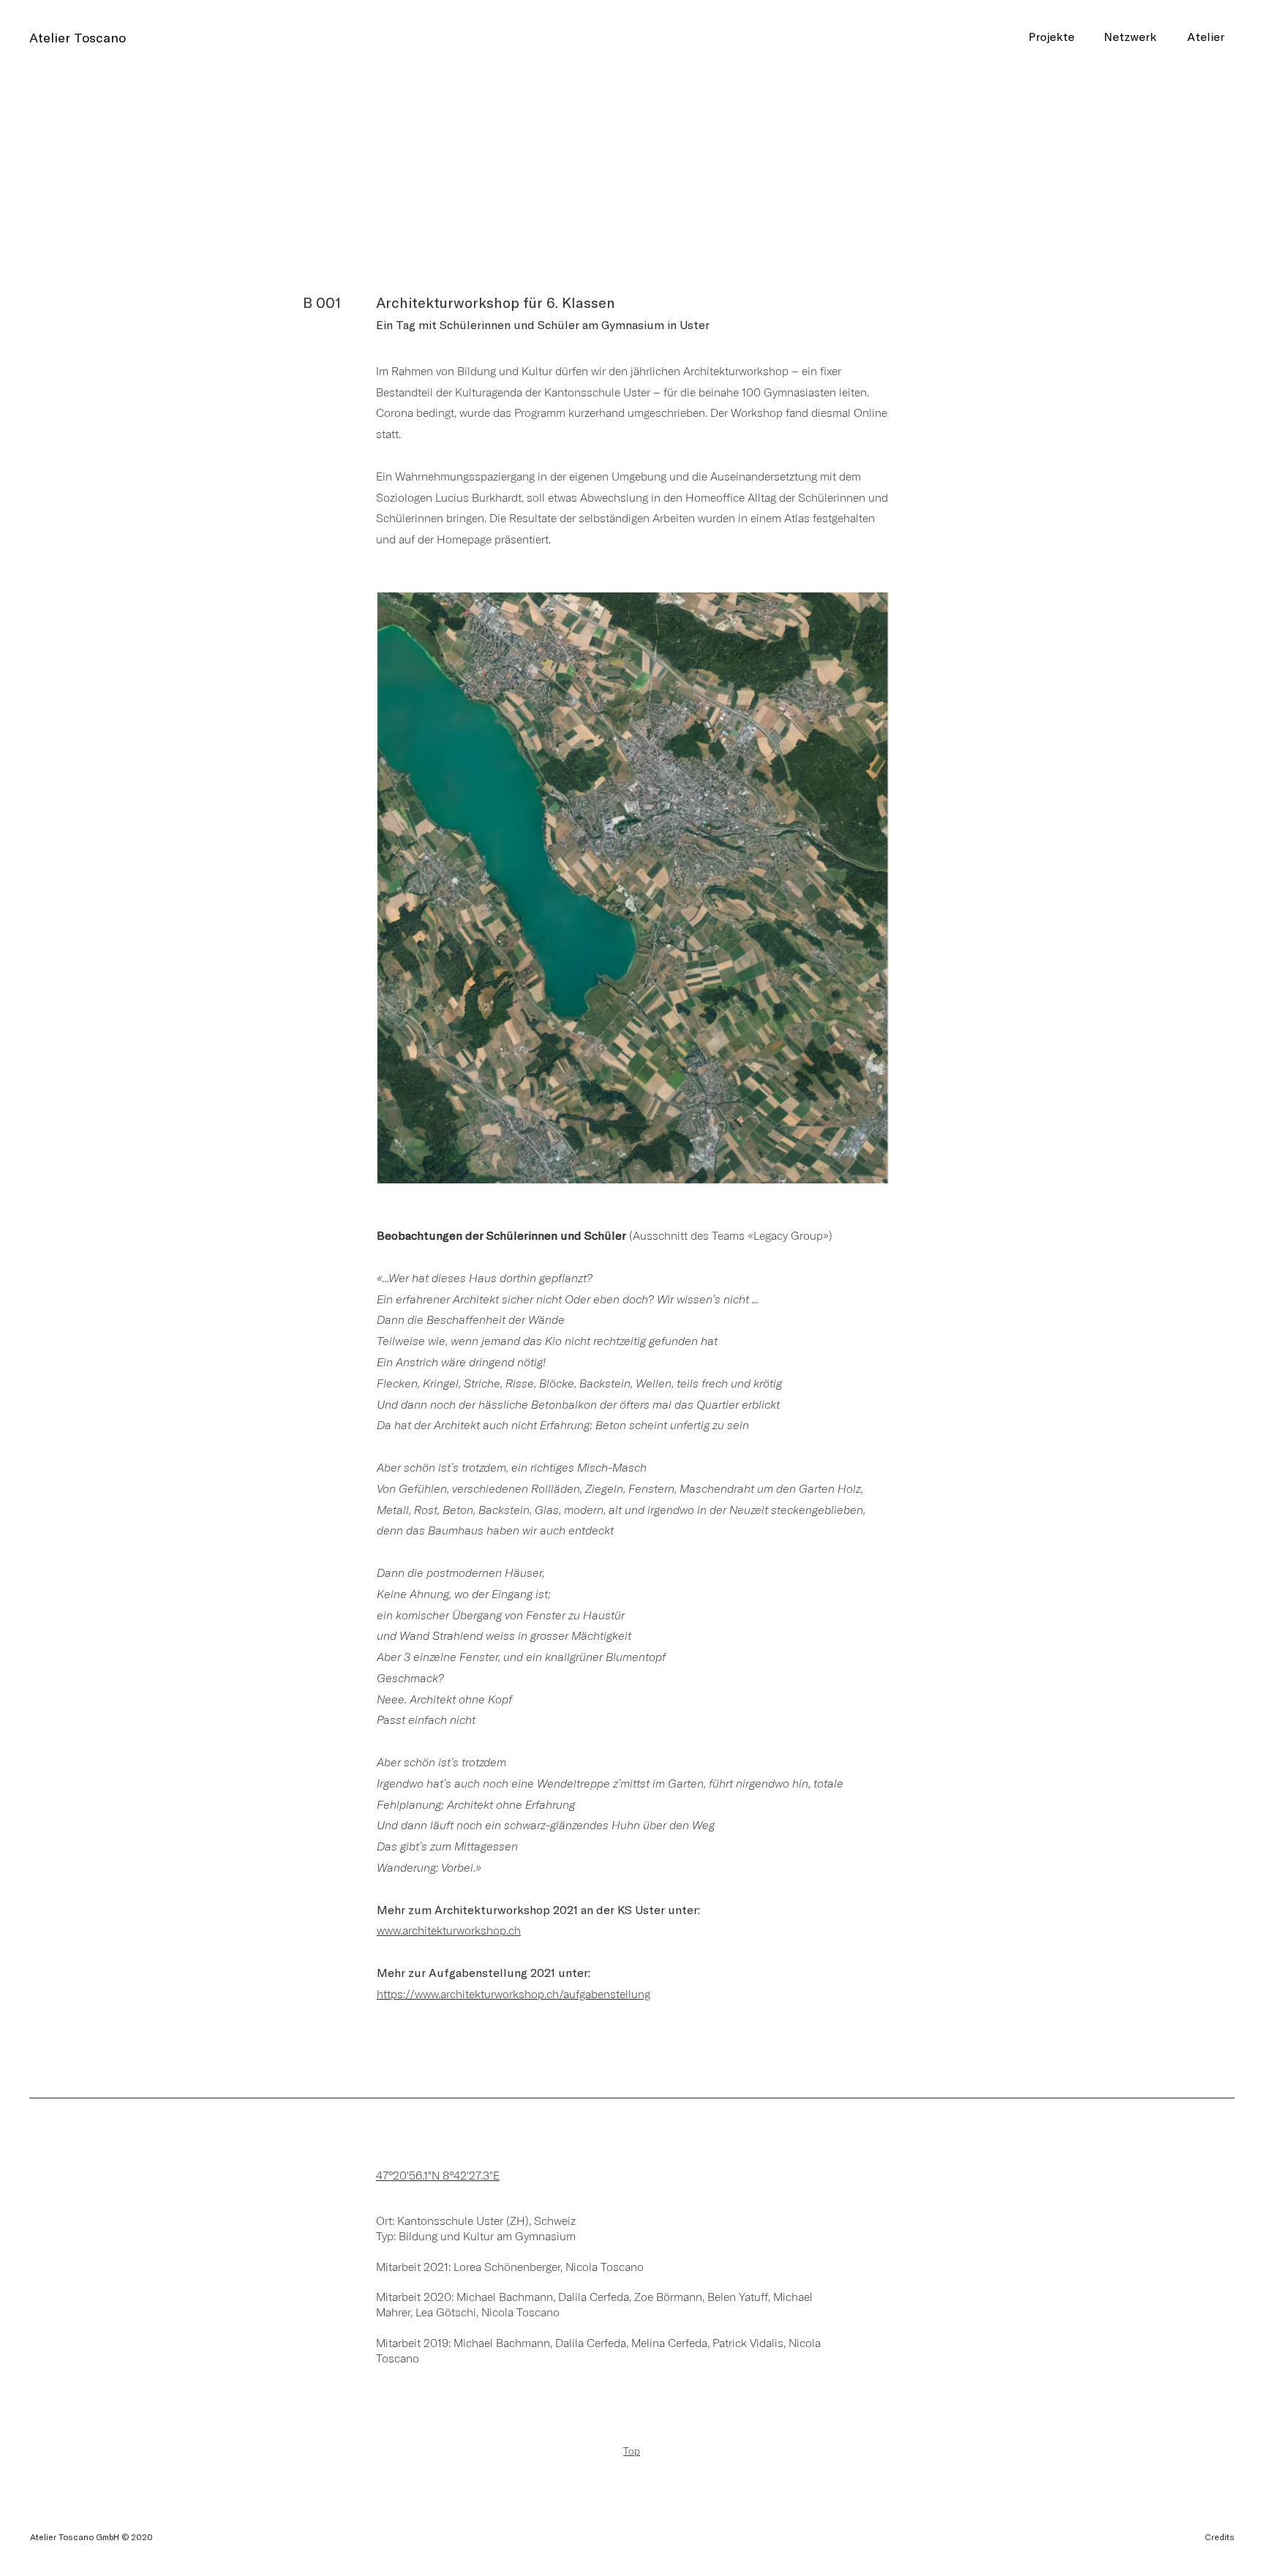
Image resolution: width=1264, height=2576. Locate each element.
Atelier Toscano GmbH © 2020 (91, 2537)
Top (632, 2451)
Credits (1220, 2537)
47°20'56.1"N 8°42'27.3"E (438, 2175)
